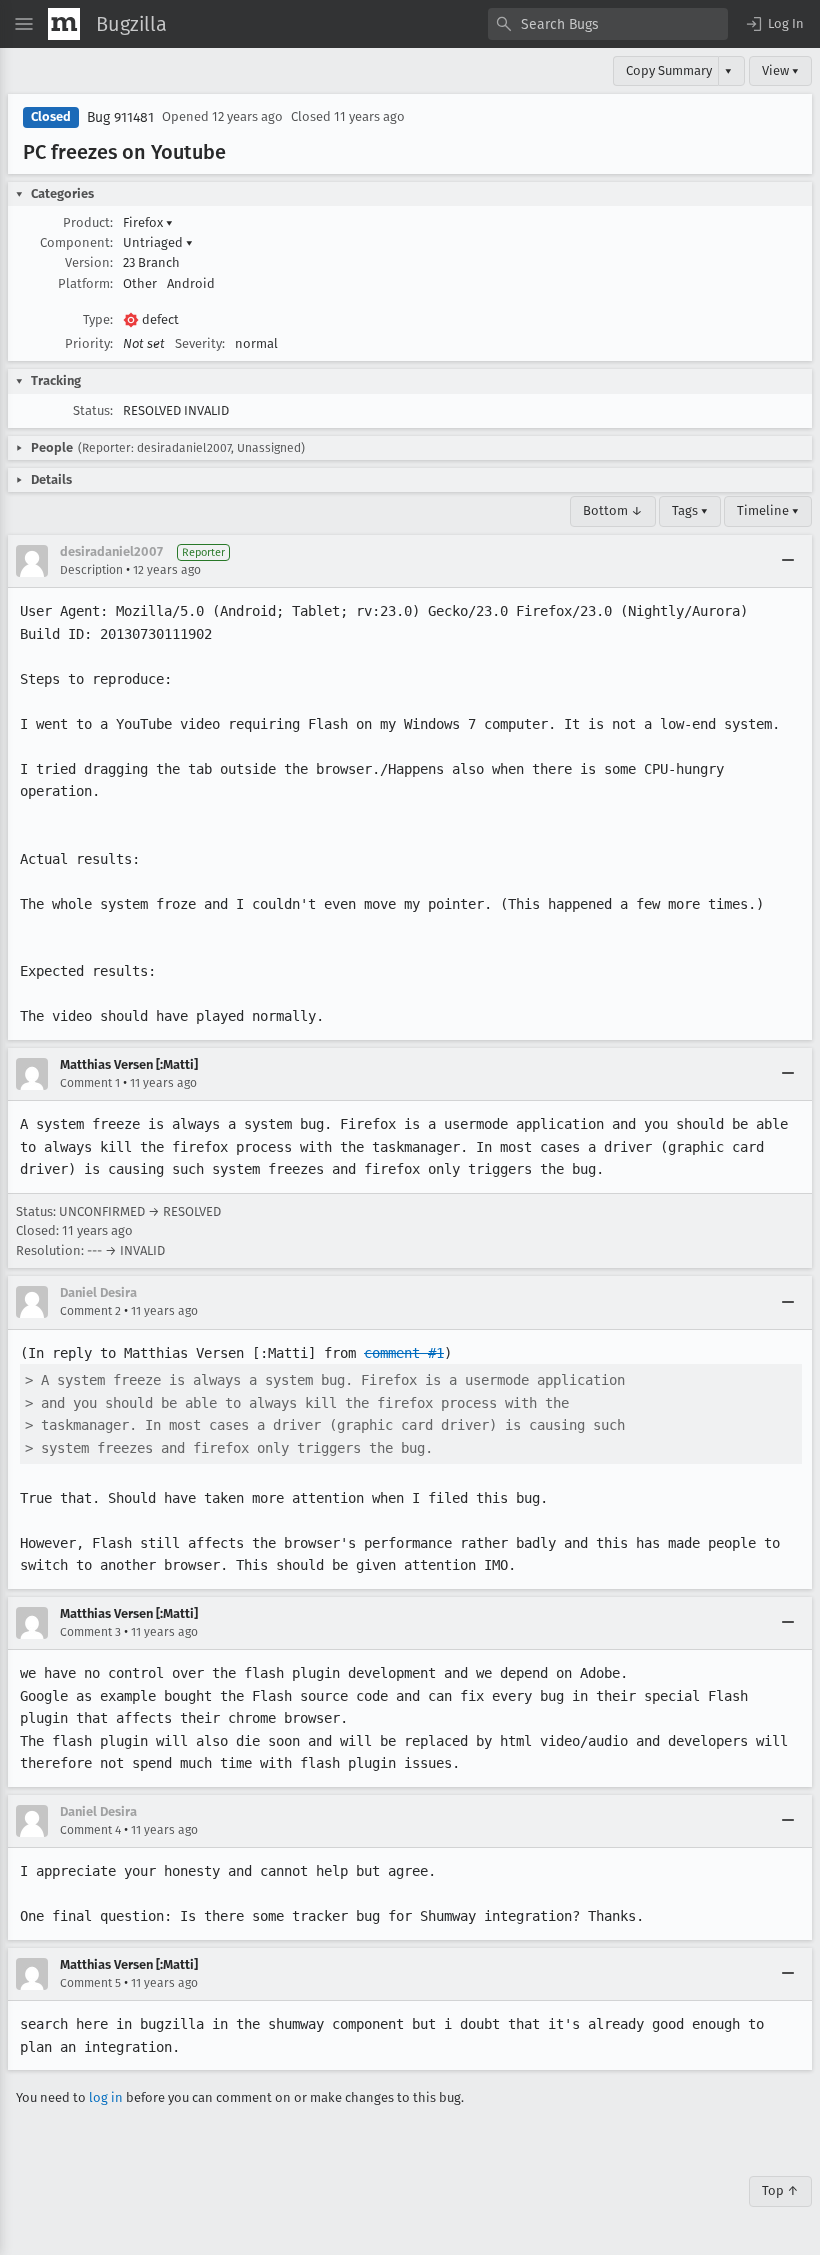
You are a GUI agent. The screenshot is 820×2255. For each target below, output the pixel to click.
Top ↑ (780, 2190)
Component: (76, 242)
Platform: (85, 283)
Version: (89, 262)
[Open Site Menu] (24, 24)
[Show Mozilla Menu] (64, 24)
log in (106, 2097)
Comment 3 (90, 1632)
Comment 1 (90, 1083)
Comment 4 (90, 1830)
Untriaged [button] (158, 242)
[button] (774, 24)
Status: (93, 410)
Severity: (200, 343)
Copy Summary (669, 70)
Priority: (89, 343)
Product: (88, 222)
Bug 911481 (120, 117)
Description (91, 570)
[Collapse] (788, 561)
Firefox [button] (148, 222)
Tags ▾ (690, 510)
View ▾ (780, 70)
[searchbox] (608, 24)
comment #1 (404, 1353)
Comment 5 (90, 1983)
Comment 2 (90, 1311)
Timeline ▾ (768, 510)
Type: (98, 319)
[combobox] (608, 24)
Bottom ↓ (613, 510)
